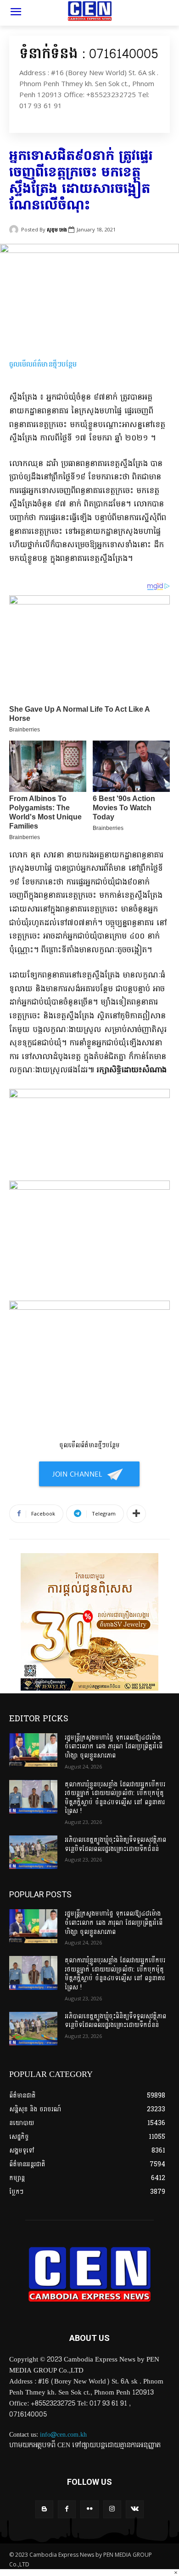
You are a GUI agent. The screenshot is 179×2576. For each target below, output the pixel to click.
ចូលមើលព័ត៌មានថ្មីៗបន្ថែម (43, 364)
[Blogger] (44, 2509)
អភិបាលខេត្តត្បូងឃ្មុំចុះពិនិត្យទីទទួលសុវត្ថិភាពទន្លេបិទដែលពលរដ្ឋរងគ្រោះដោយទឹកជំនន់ (115, 1844)
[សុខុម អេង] (15, 230)
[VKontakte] (135, 2509)
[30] (89, 1689)
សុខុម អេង (57, 229)
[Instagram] (112, 2509)
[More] (136, 1514)
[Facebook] (67, 2509)
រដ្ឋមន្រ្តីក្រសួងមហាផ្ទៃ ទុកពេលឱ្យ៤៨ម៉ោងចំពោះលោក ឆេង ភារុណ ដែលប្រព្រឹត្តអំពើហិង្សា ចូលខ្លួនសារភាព (114, 1747)
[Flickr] (89, 2509)
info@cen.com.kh (63, 2435)
